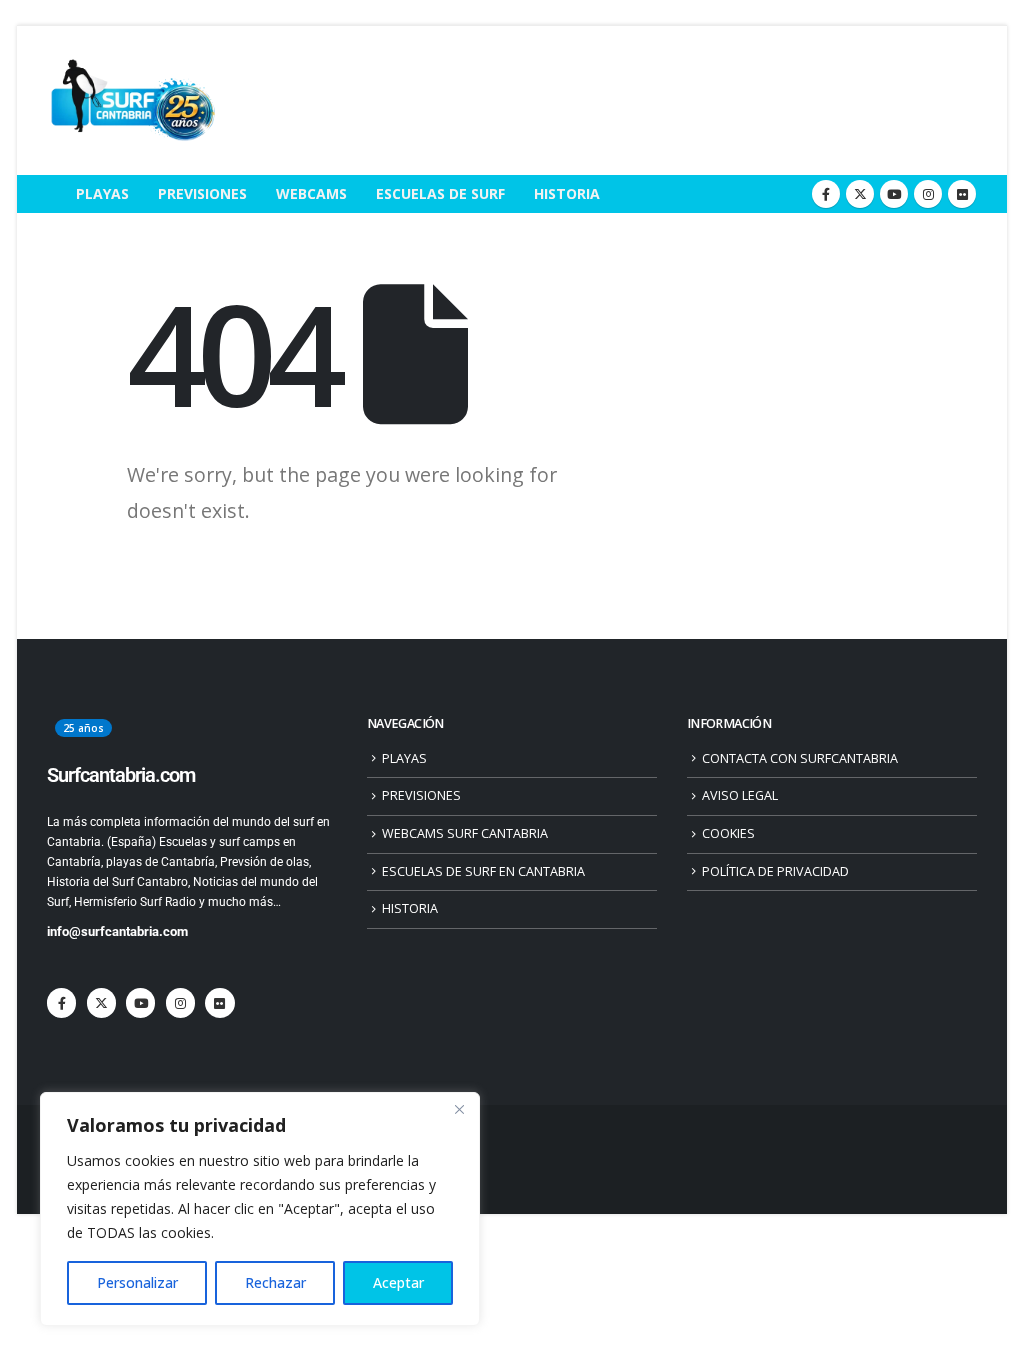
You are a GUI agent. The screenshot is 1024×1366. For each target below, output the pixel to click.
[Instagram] (928, 194)
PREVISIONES (202, 193)
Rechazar (275, 1282)
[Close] (459, 1109)
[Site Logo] (132, 100)
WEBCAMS (311, 193)
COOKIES (728, 833)
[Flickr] (962, 194)
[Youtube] (894, 194)
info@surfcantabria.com (117, 931)
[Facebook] (826, 194)
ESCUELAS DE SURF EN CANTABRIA (483, 871)
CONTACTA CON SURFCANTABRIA (800, 758)
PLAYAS (102, 193)
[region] (260, 1209)
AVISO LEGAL (740, 795)
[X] (860, 194)
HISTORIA (567, 193)
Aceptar (398, 1282)
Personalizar (137, 1282)
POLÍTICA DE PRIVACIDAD (775, 871)
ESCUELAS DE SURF (440, 193)
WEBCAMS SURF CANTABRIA (465, 833)
